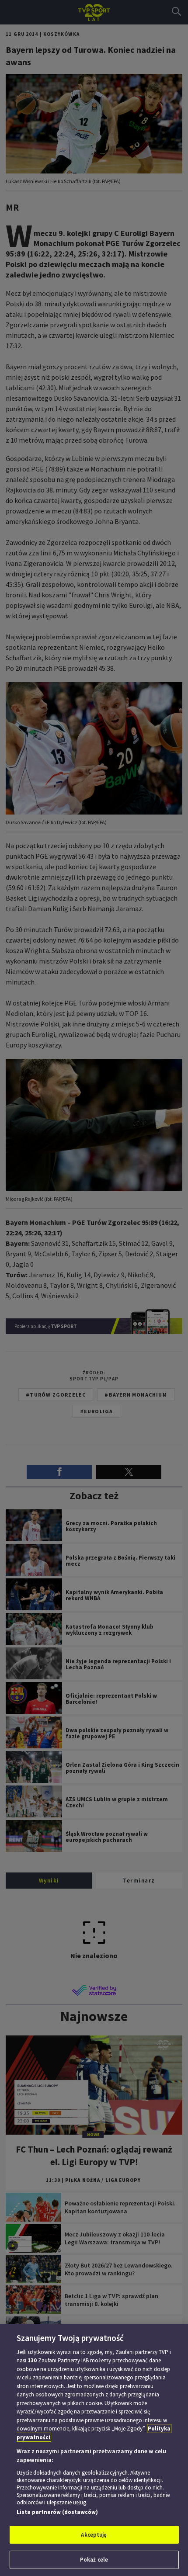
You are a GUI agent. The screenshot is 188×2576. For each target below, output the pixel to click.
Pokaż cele (94, 2560)
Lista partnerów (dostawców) (57, 2512)
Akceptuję (94, 2535)
